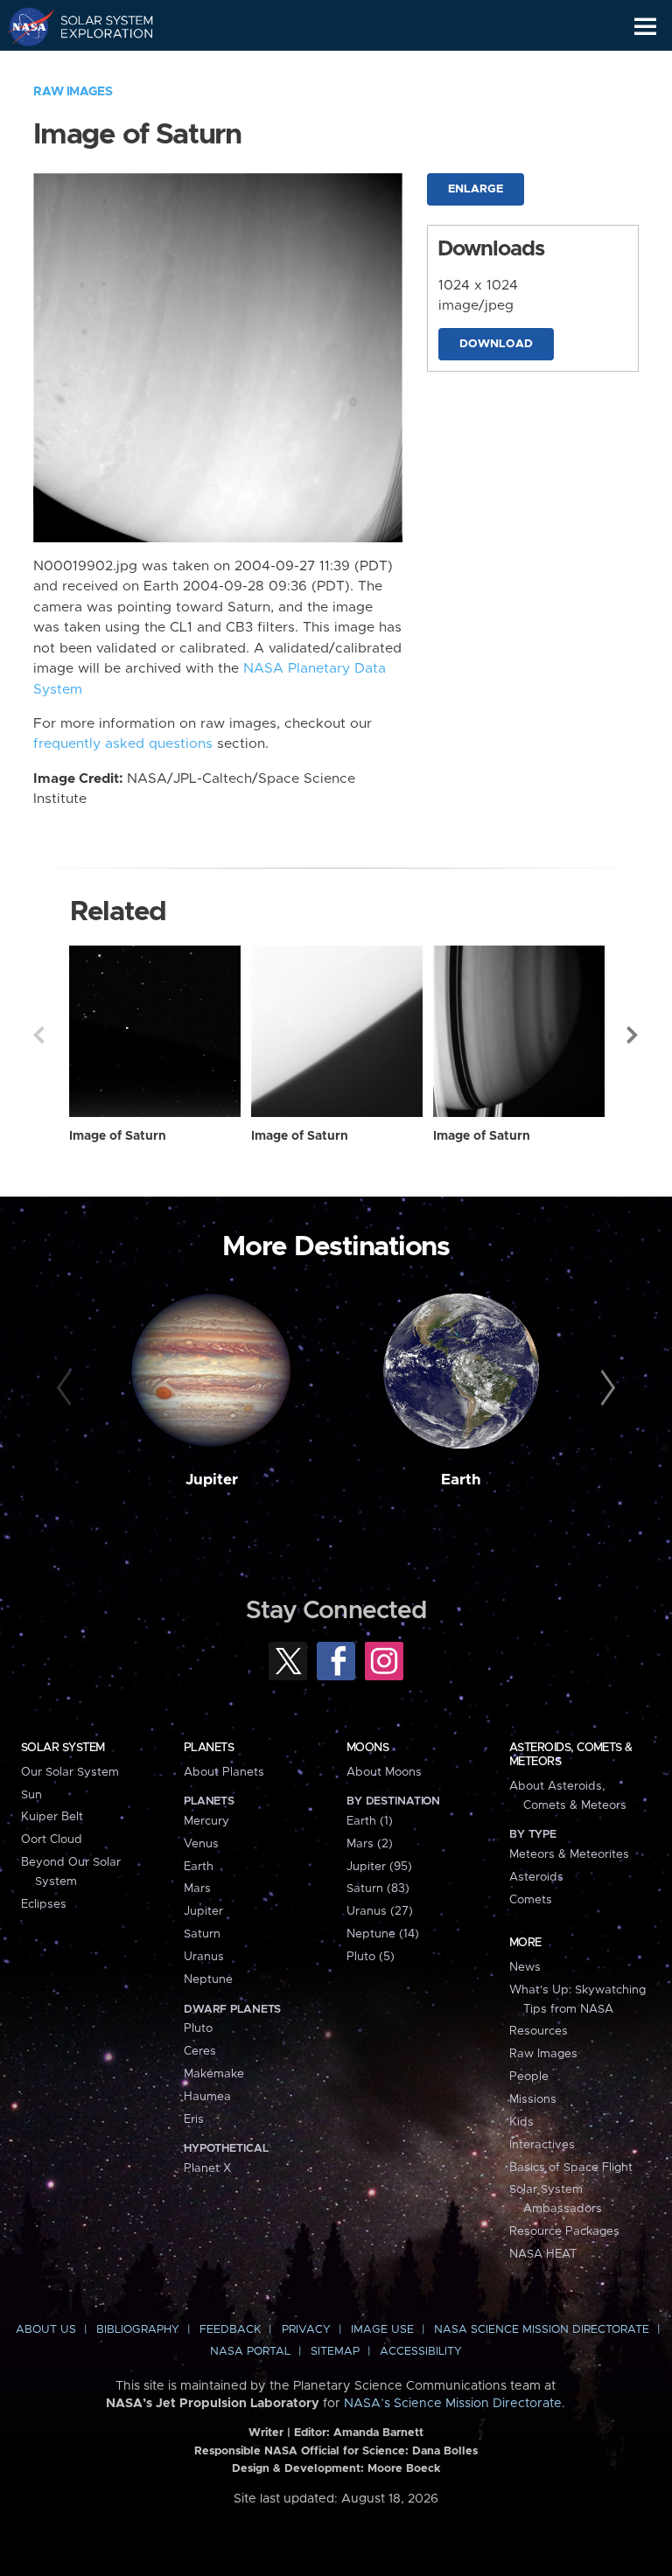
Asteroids (536, 1877)
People (529, 2077)
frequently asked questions (123, 744)
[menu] (645, 27)
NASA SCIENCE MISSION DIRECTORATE (542, 2330)
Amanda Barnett (378, 2433)
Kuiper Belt (52, 1817)
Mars (197, 1888)
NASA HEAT (543, 2254)
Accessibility (421, 2352)
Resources (539, 2031)
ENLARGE (476, 189)
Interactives (542, 2145)
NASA (23, 26)
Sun (31, 1795)
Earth (461, 1480)
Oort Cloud (52, 1840)
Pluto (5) (371, 1957)
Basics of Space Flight (571, 2168)
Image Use (382, 2330)
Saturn (202, 1934)
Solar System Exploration (97, 26)
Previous (38, 1035)
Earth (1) (370, 1821)
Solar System (63, 1748)
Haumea (207, 2097)
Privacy (306, 2330)
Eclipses (44, 1904)
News (525, 1967)
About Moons (384, 1772)
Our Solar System (70, 1772)
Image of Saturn (118, 1136)
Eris (194, 2119)
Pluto (198, 2028)
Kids (521, 2122)
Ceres (200, 2051)
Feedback (230, 2330)
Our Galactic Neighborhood (97, 66)
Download (496, 344)
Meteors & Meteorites (569, 1854)
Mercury (206, 1821)
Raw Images (73, 92)
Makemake (214, 2074)
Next (633, 1035)
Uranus (204, 1957)
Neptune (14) (383, 1934)
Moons (367, 1748)
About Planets (224, 1772)
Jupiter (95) (379, 1867)
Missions (533, 2099)
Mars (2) (370, 1844)
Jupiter (212, 1480)
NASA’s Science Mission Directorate (453, 2404)
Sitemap (335, 2352)
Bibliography (138, 2330)
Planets (209, 1748)
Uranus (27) (380, 1911)
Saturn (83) (378, 1888)
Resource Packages (564, 2231)
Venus (201, 1844)
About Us (46, 2330)
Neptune (208, 1979)
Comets (531, 1900)
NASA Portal (250, 2352)
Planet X (207, 2168)
